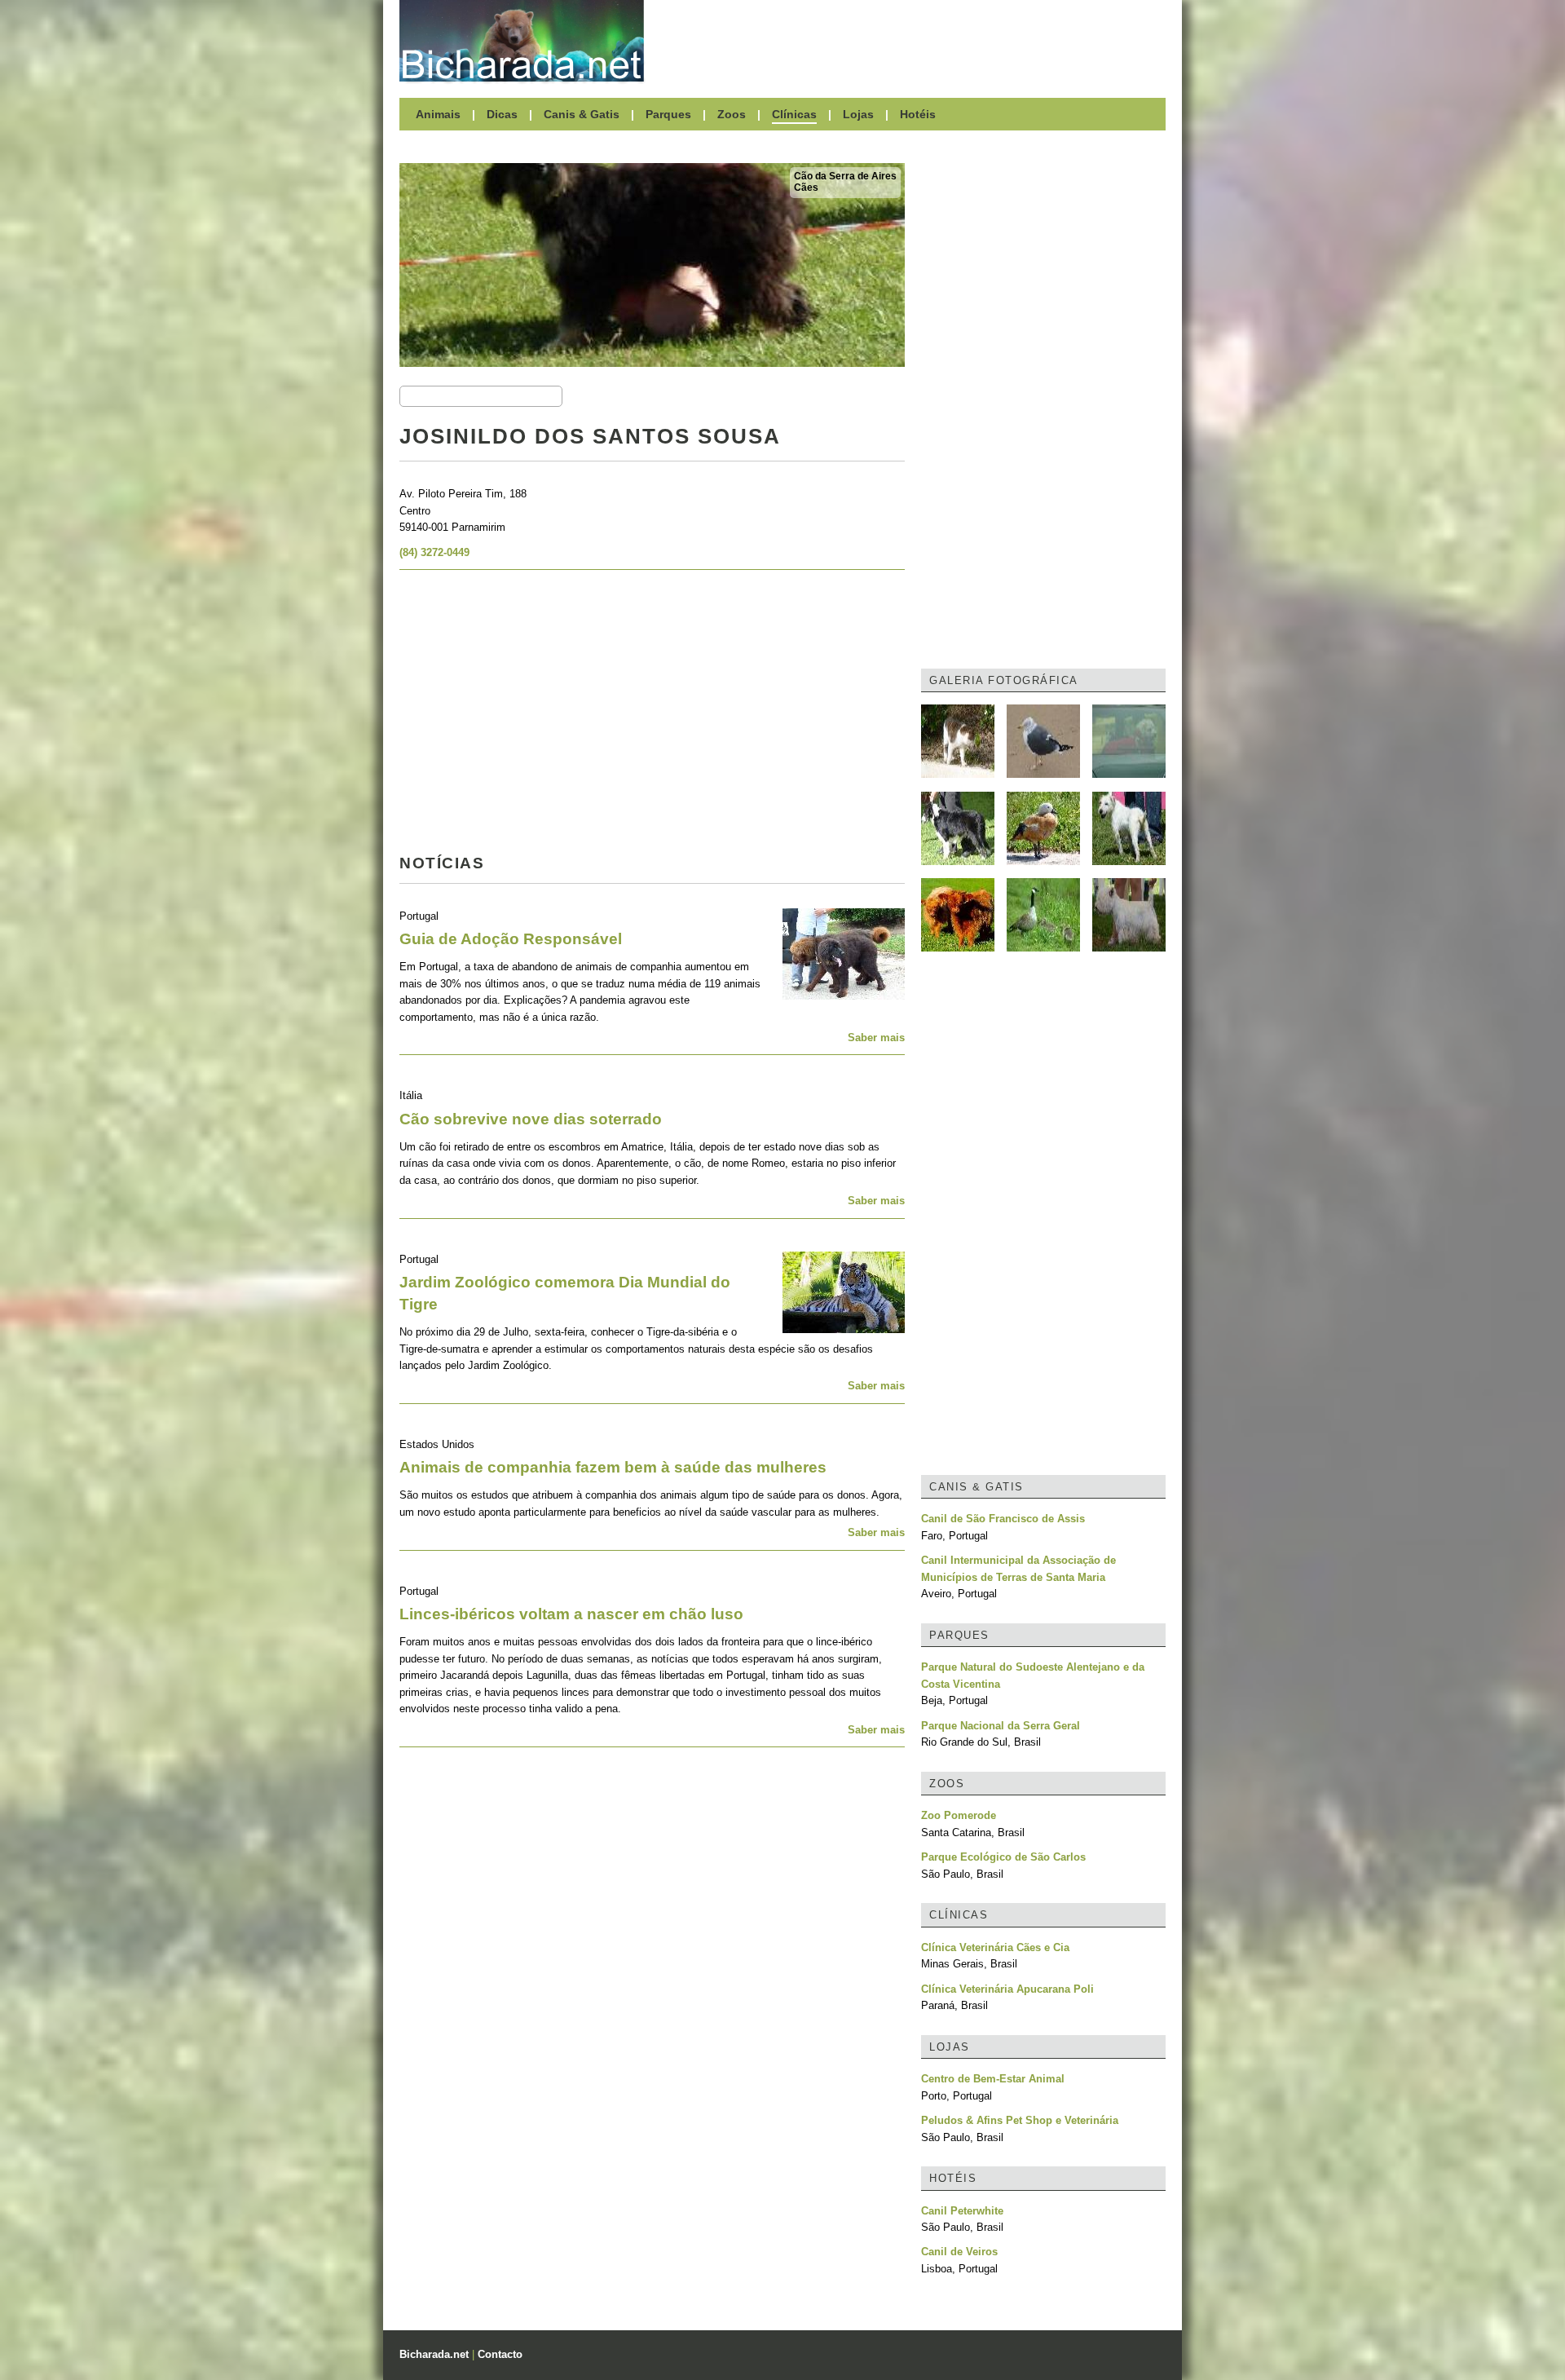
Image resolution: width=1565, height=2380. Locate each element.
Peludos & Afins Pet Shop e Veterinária (1020, 2120)
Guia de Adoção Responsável (511, 939)
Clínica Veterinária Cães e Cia (995, 1947)
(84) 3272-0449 (434, 552)
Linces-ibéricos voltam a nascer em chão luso (571, 1614)
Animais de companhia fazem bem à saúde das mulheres (613, 1467)
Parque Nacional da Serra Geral (1001, 1726)
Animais (438, 114)
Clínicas (794, 114)
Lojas (858, 114)
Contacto (500, 2354)
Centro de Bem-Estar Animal (993, 2079)
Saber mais (876, 1038)
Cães (806, 188)
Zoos (732, 114)
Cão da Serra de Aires (845, 176)
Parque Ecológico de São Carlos (1003, 1857)
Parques (668, 114)
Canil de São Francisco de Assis (1003, 1519)
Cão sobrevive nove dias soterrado (531, 1119)
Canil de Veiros (959, 2252)
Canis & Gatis (582, 114)
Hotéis (918, 114)
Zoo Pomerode (959, 1815)
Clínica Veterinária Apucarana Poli (1007, 1989)
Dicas (502, 114)
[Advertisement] (913, 41)
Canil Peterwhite (962, 2211)
